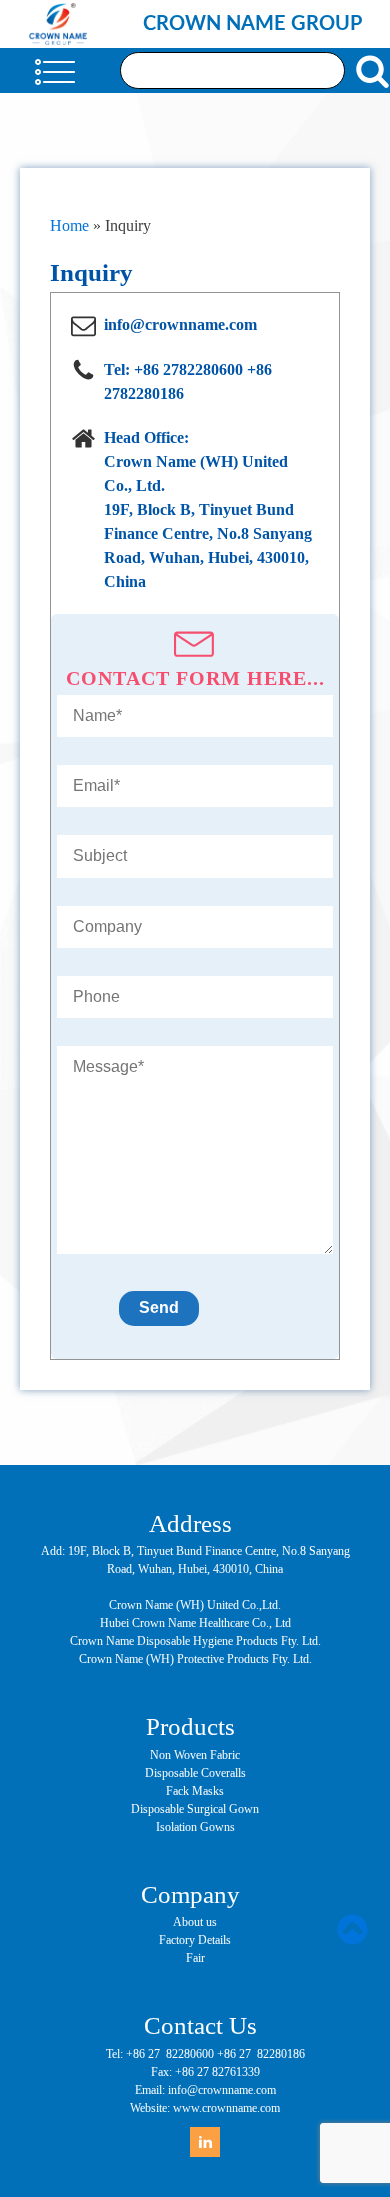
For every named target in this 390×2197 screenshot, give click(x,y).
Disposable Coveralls (195, 1773)
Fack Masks (195, 1791)
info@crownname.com (180, 324)
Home (69, 225)
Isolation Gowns (195, 1827)
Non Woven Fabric (195, 1755)
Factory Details (195, 1940)
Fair (195, 1958)
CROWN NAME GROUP (252, 24)
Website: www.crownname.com (205, 2108)
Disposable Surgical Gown (195, 1809)
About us (195, 1922)
